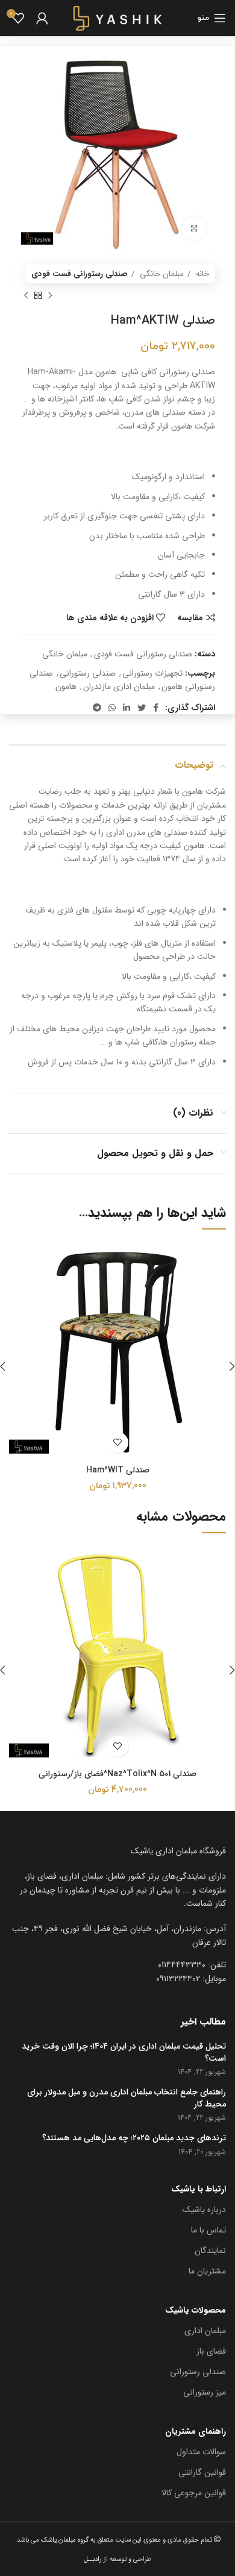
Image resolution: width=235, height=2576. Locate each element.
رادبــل (93, 2559)
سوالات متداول (201, 2452)
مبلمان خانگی (161, 274)
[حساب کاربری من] (42, 18)
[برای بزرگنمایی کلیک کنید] (194, 228)
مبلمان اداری (205, 2331)
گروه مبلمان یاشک (64, 2540)
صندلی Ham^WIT (118, 1470)
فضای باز (211, 2351)
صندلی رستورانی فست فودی (80, 274)
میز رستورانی (205, 2392)
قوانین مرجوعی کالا (194, 2493)
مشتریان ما (207, 2271)
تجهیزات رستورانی (152, 673)
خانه (201, 274)
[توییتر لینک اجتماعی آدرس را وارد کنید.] (142, 708)
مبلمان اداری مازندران (119, 686)
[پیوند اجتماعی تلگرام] (97, 708)
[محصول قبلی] (50, 295)
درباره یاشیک (204, 2210)
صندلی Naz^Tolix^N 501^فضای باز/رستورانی (117, 1774)
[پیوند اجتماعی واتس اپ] (112, 708)
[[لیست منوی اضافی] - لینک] (117, 1936)
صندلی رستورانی (88, 673)
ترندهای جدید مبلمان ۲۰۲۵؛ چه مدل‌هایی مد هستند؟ (134, 2138)
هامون (66, 686)
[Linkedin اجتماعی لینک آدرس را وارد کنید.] (127, 708)
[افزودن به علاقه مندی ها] (118, 1443)
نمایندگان (210, 2251)
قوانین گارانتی (202, 2472)
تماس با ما (208, 2230)
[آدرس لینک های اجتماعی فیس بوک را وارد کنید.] (156, 708)
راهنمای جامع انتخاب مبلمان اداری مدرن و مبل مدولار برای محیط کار (127, 2098)
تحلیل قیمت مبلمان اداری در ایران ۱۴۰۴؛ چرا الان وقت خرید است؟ (124, 2053)
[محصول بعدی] (26, 295)
